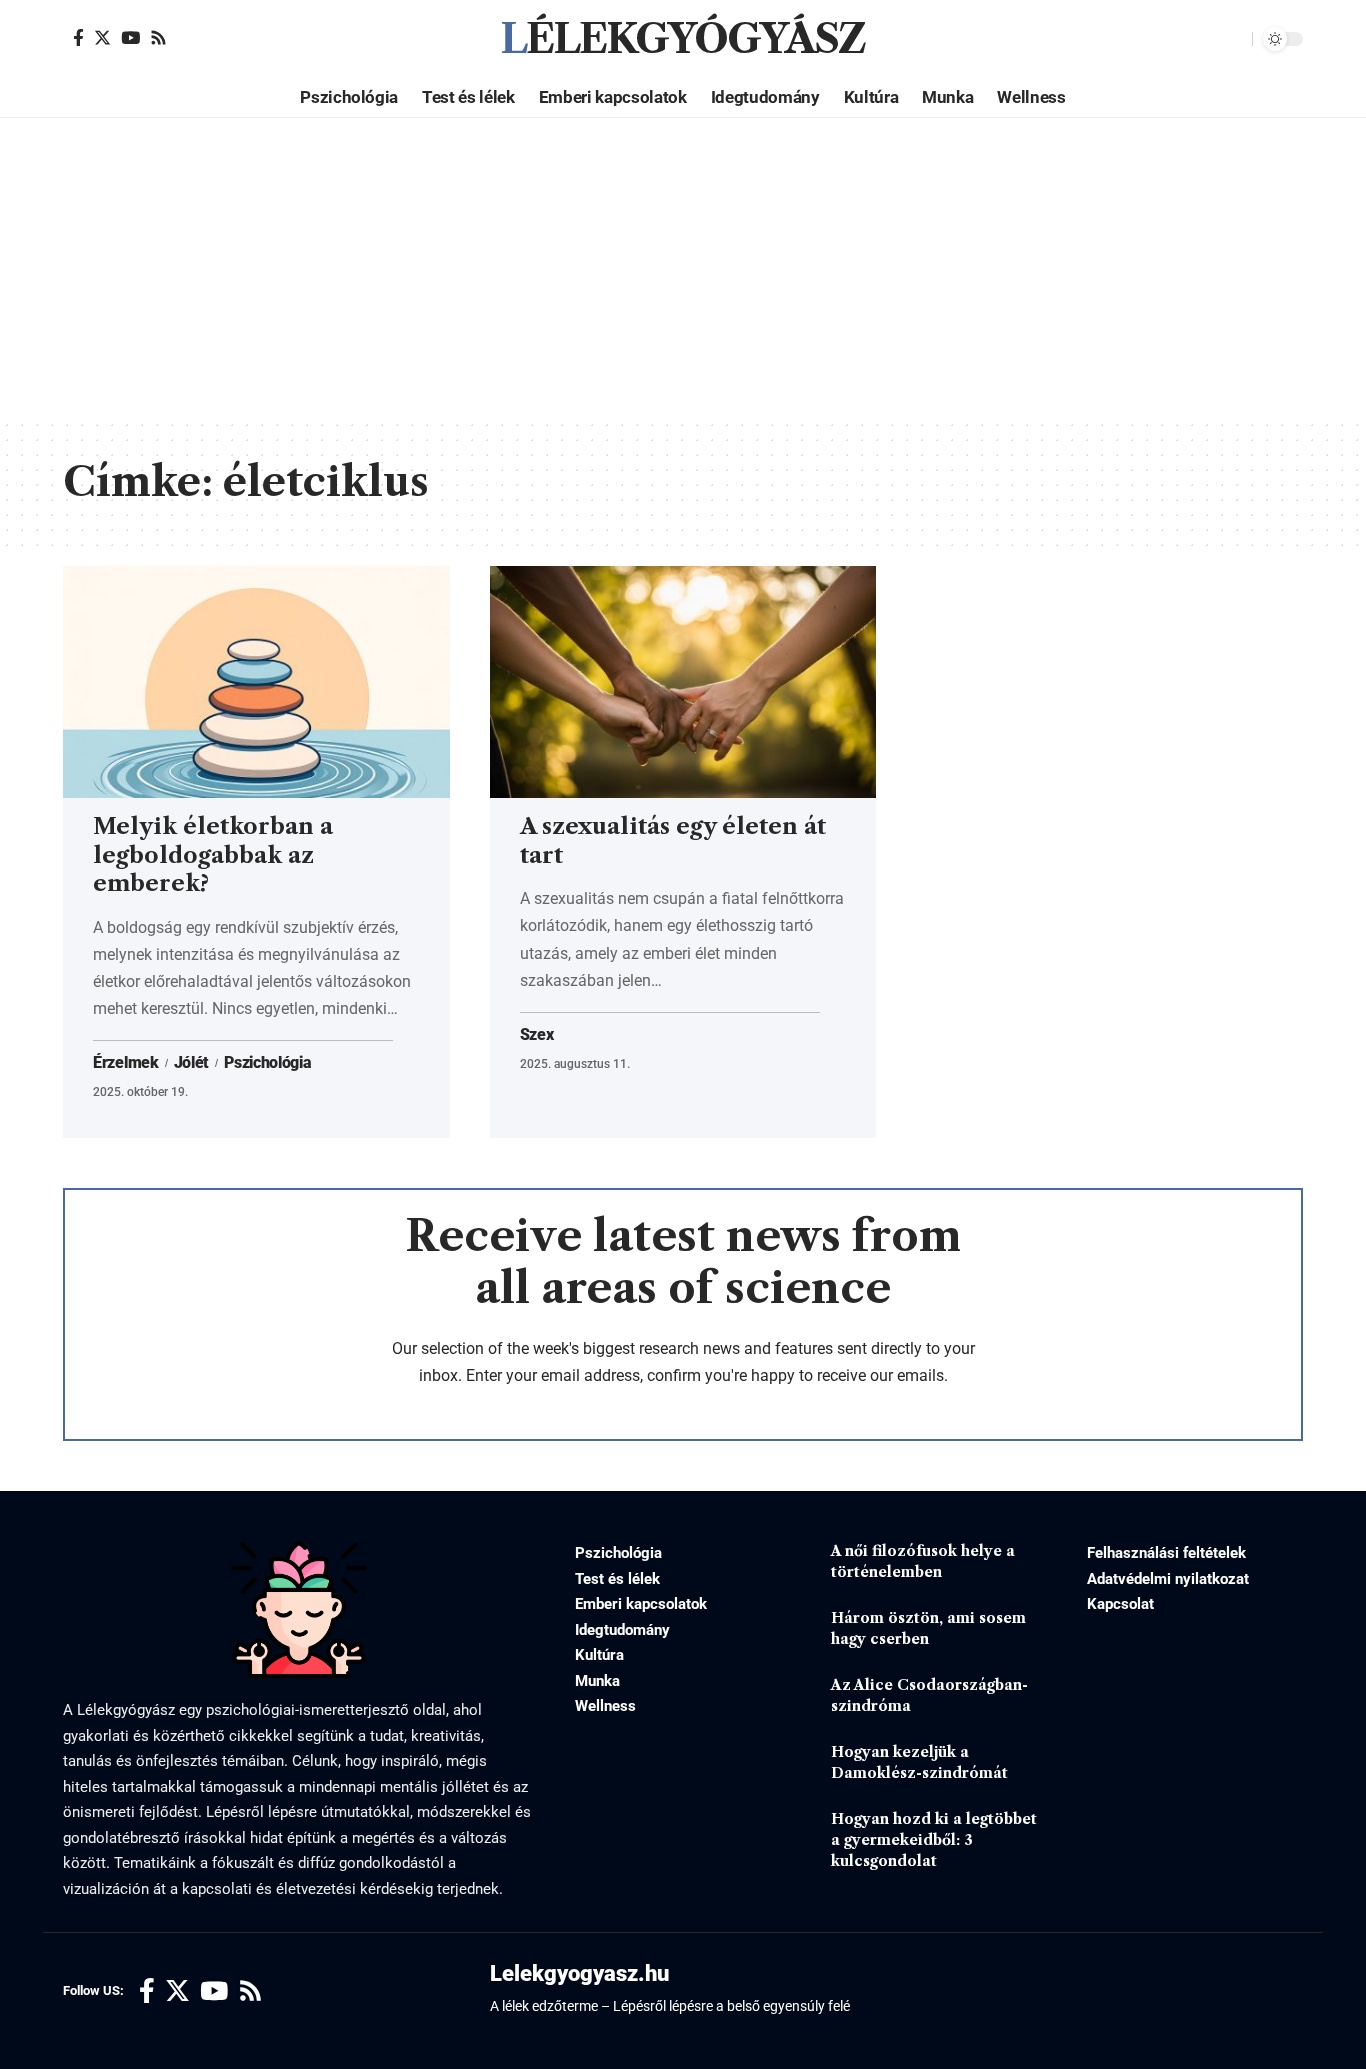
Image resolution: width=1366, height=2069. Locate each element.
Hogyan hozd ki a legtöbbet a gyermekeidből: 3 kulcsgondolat (934, 1840)
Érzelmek (126, 1063)
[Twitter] (102, 37)
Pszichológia (267, 1063)
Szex (537, 1035)
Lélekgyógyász (682, 39)
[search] (1232, 39)
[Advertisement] (683, 268)
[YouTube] (130, 37)
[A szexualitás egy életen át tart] (683, 682)
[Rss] (158, 37)
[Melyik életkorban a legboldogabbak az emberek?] (256, 682)
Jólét (192, 1063)
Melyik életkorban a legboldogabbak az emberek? (213, 855)
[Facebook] (78, 37)
